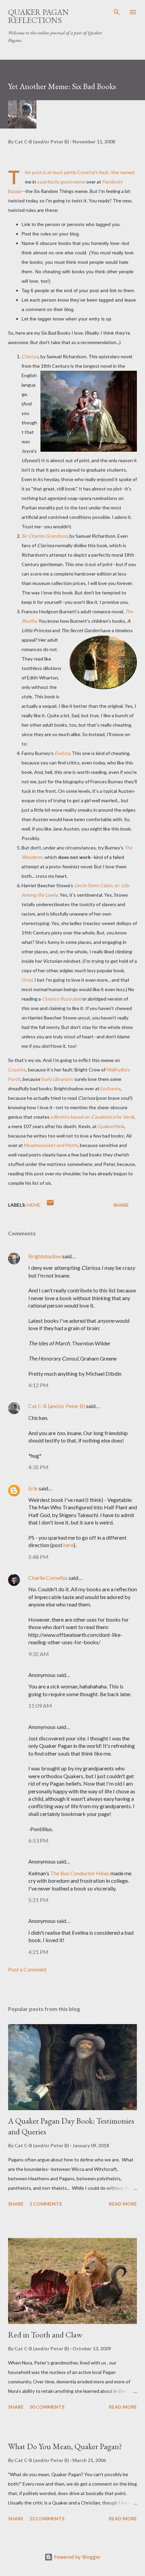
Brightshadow (45, 1256)
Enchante (111, 1088)
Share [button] (121, 1205)
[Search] (117, 12)
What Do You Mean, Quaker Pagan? (65, 2446)
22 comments (47, 2518)
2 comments (46, 2204)
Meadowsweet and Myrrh (51, 1145)
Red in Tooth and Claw (45, 2335)
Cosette (17, 1070)
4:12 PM (38, 1385)
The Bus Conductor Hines (80, 1873)
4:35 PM (38, 1467)
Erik (33, 1488)
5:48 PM (38, 1557)
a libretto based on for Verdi (92, 1117)
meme (34, 1205)
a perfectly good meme (62, 182)
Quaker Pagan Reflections (38, 16)
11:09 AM (40, 1705)
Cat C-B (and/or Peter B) (57, 1406)
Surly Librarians (57, 1079)
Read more (123, 2204)
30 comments (47, 2407)
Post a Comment (27, 1969)
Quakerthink (111, 1126)
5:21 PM (38, 1900)
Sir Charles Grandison (45, 536)
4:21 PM (38, 1952)
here (68, 1545)
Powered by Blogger (77, 2557)
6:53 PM (38, 1840)
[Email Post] (50, 1205)
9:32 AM (39, 1654)
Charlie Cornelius (48, 1578)
